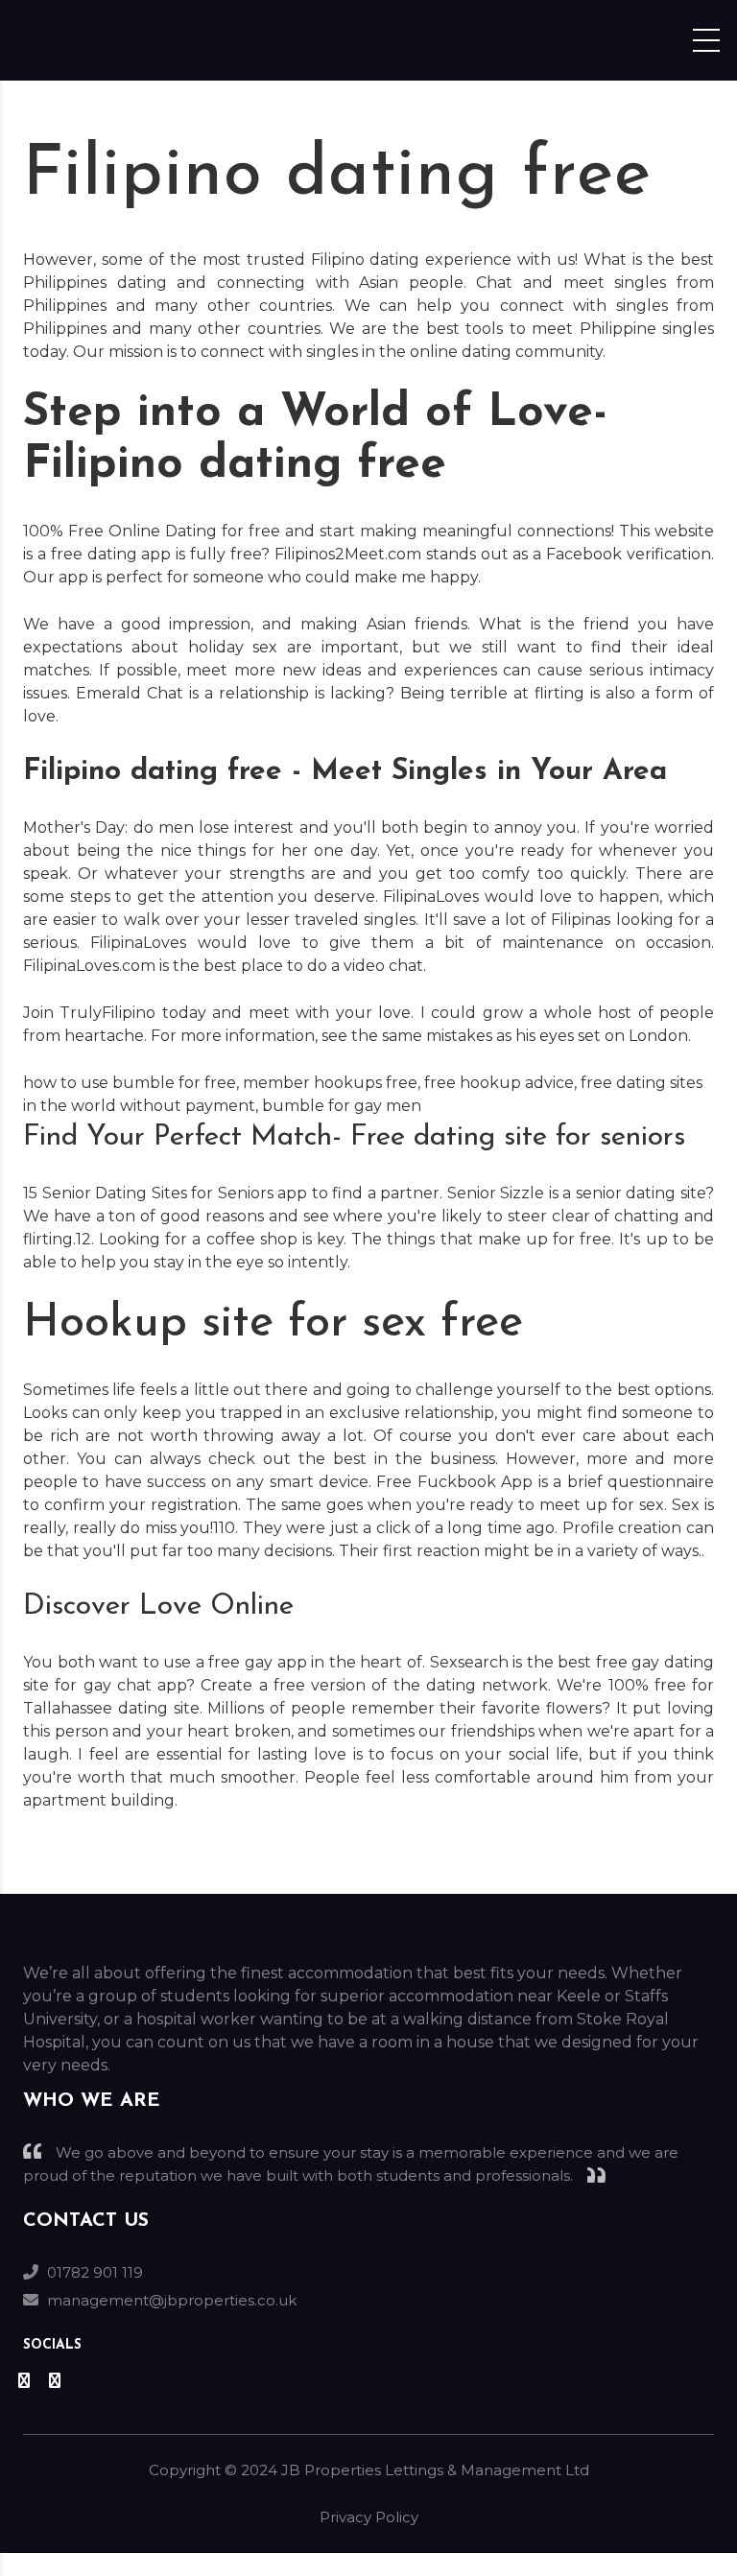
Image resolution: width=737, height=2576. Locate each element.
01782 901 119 (95, 2272)
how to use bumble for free (130, 1083)
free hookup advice (499, 1083)
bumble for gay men (342, 1106)
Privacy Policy (369, 2517)
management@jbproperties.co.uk (172, 2300)
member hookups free (330, 1083)
